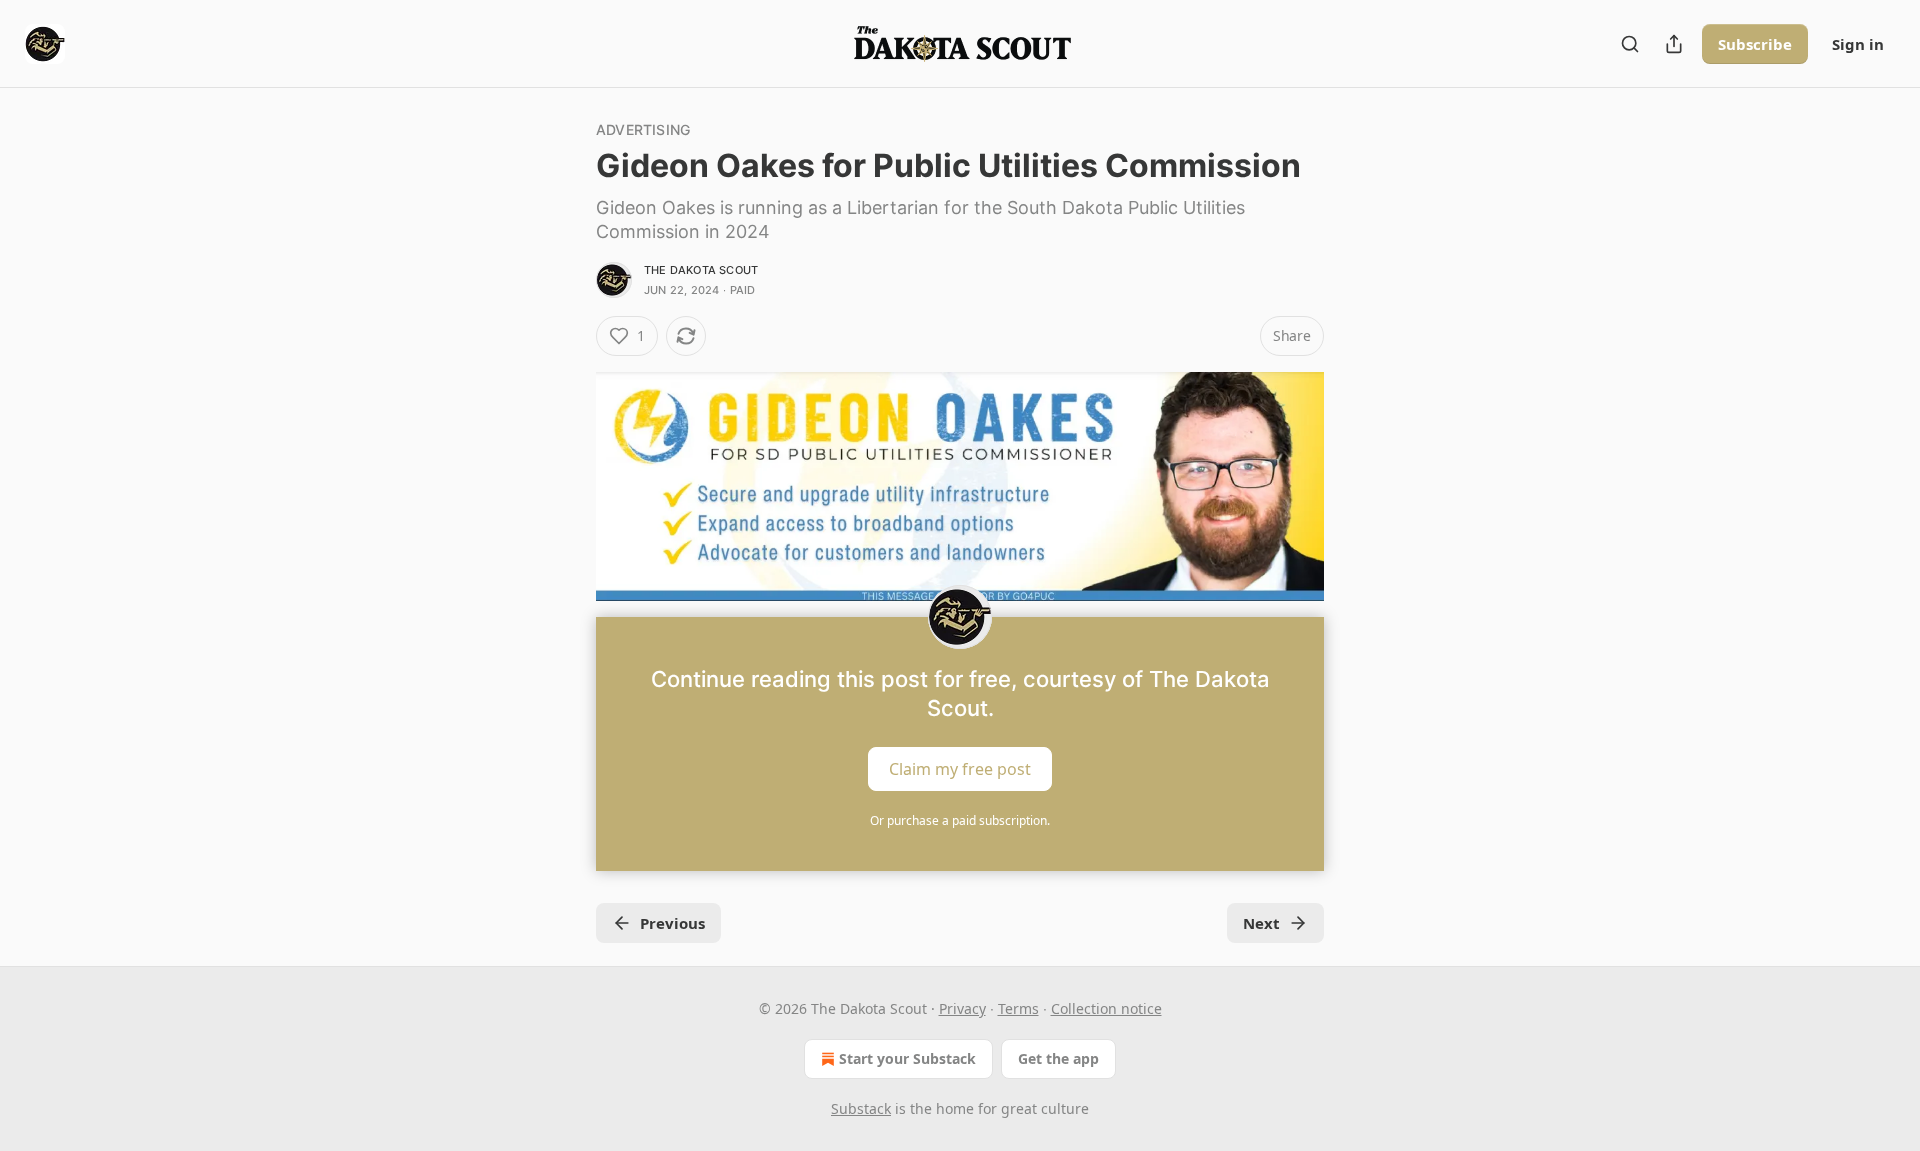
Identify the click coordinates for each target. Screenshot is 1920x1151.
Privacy (962, 1008)
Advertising (643, 129)
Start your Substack (907, 1058)
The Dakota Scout (701, 270)
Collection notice (1106, 1008)
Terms (1018, 1008)
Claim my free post (960, 769)
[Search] (1630, 44)
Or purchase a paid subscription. (960, 820)
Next (1261, 923)
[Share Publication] (1674, 44)
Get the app (1058, 1058)
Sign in (1858, 44)
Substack (861, 1108)
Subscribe (1755, 44)
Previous (672, 923)
